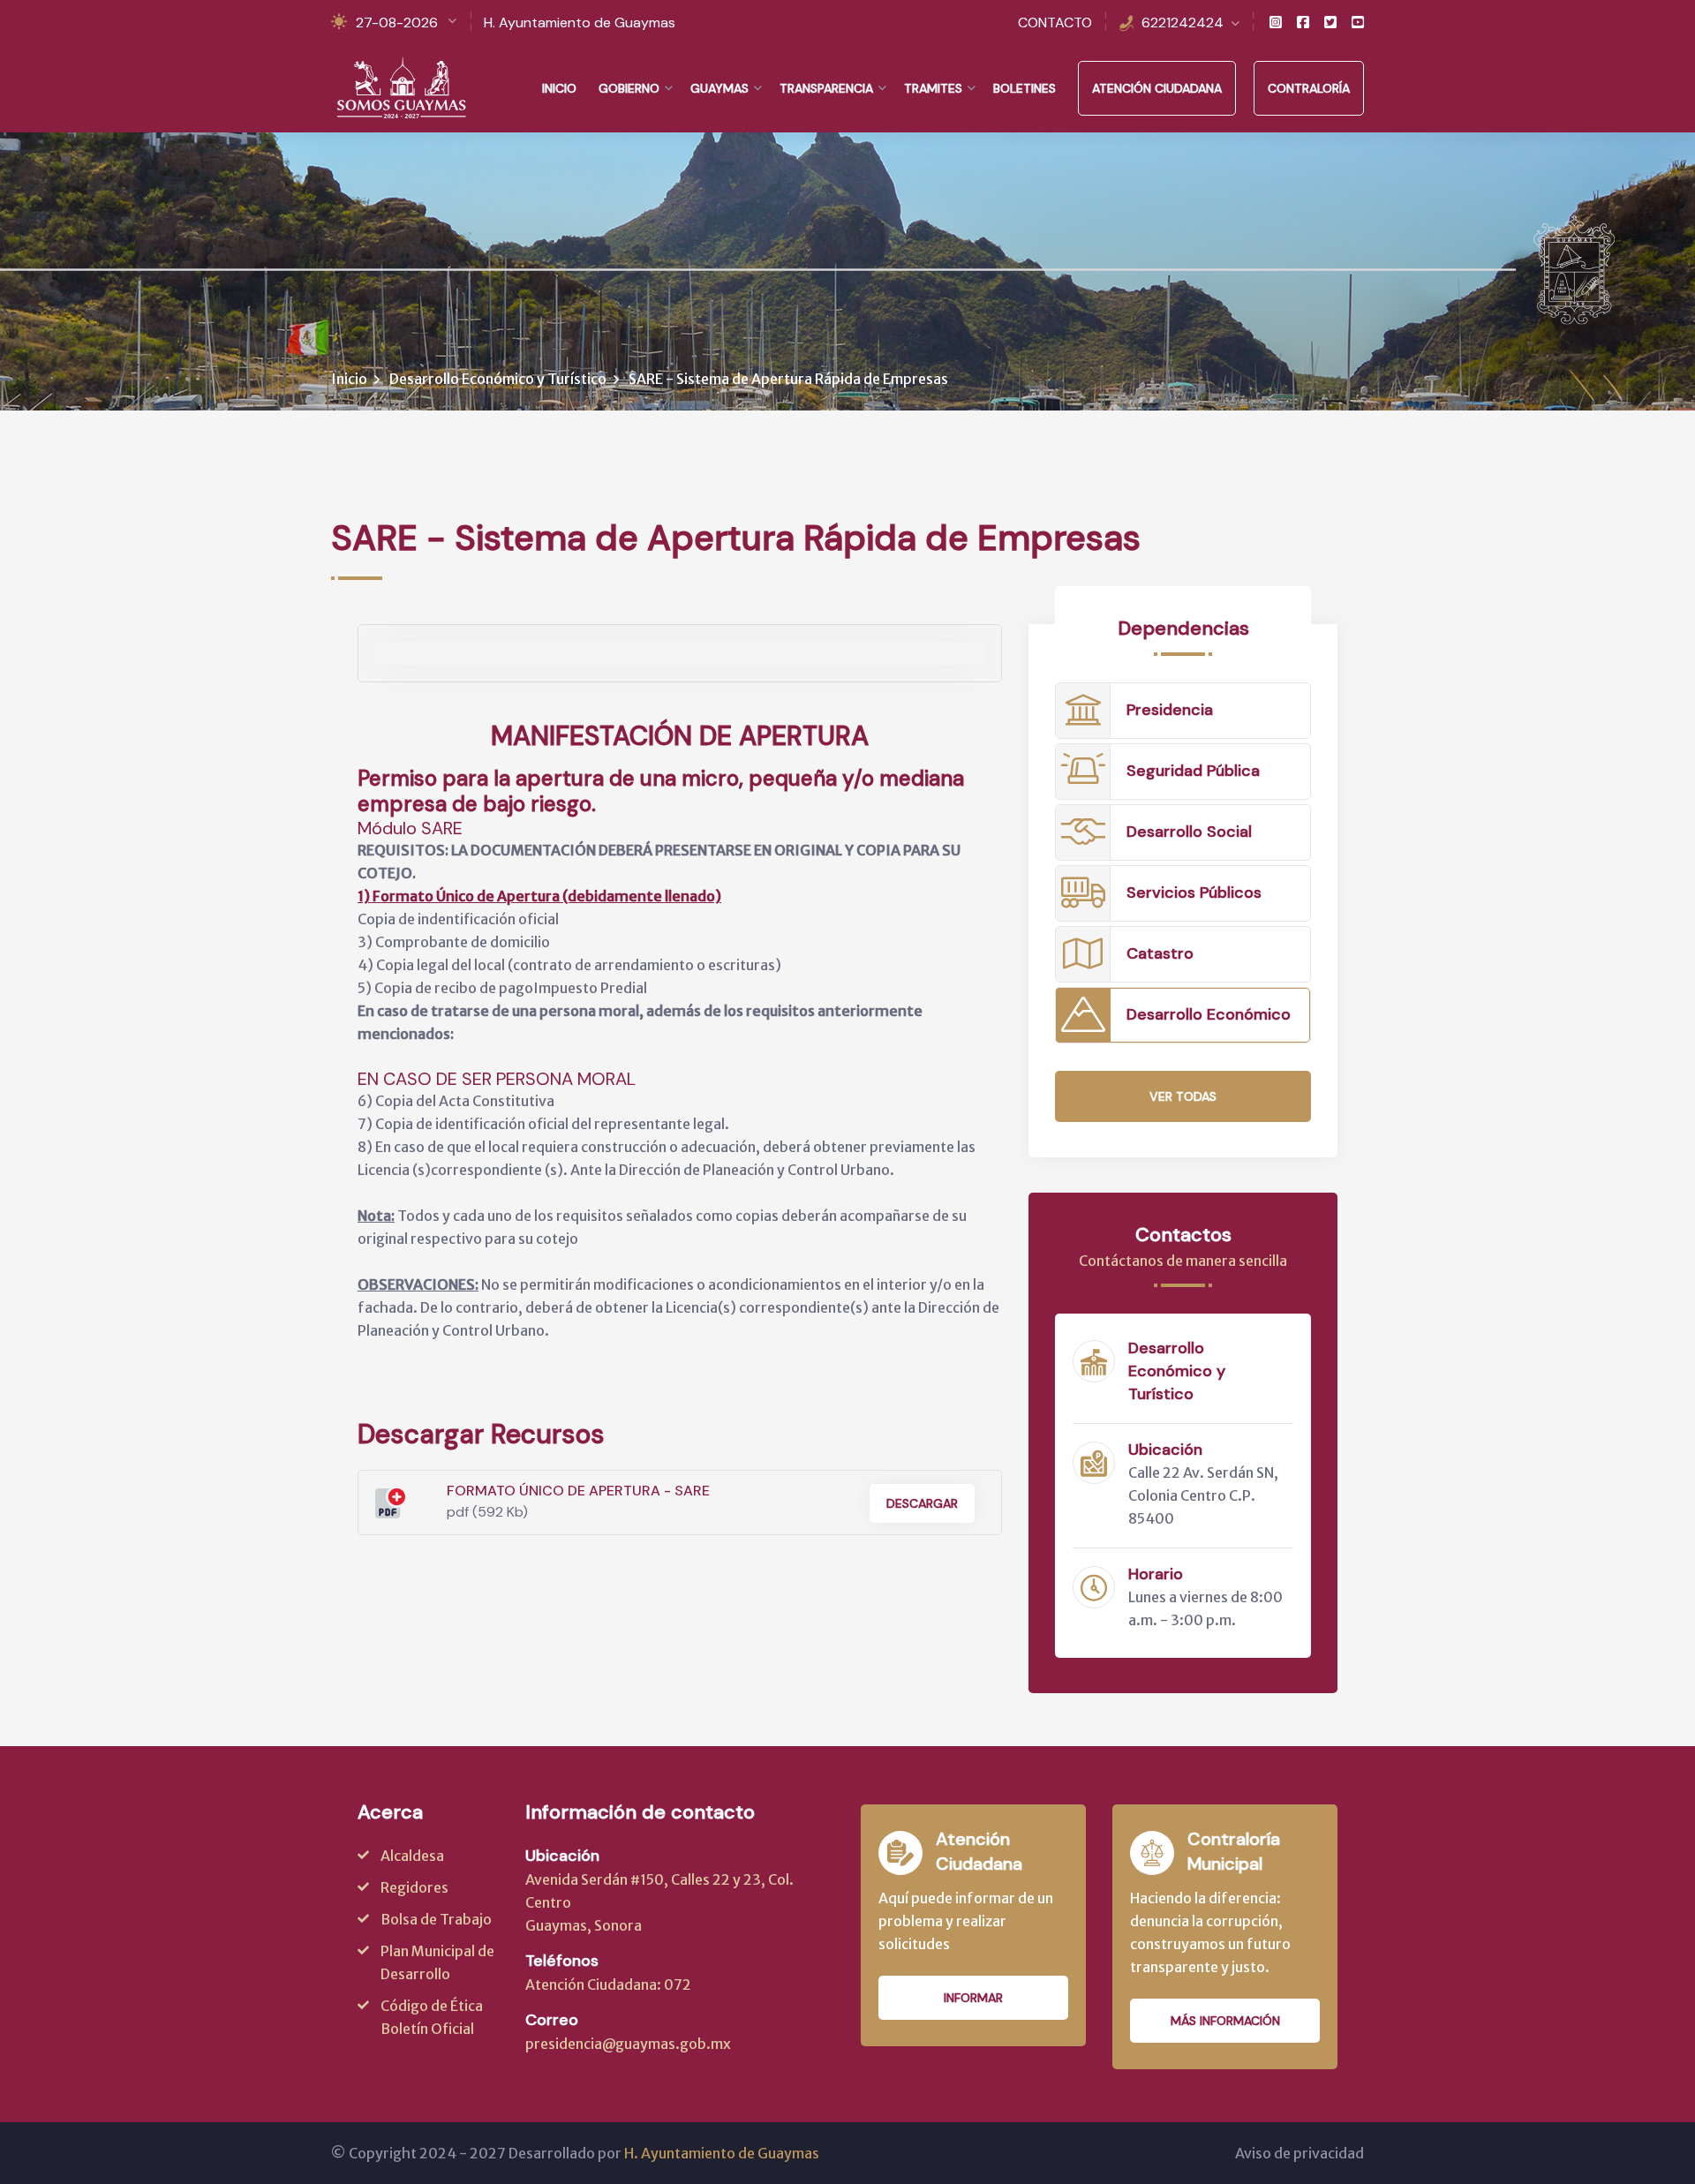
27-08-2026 (397, 23)
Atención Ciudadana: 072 (608, 1984)
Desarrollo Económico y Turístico (498, 379)
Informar (973, 1998)
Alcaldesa (412, 1856)
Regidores (414, 1887)
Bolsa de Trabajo (436, 1919)
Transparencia (826, 88)
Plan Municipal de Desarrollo (437, 1962)
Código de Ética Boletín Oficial (432, 2017)
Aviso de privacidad (1299, 2153)
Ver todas (1183, 1096)
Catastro (1160, 953)
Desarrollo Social (1189, 832)
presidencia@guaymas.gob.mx (628, 2044)
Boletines (1025, 88)
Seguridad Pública (1193, 771)
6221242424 (1183, 23)
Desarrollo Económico (1209, 1014)
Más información (1225, 2021)
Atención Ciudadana (1157, 88)
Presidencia (1170, 710)
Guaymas (719, 88)
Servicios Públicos (1194, 892)
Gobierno (629, 88)
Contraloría (1309, 88)
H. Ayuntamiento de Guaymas (580, 23)
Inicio (559, 88)
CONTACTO (1055, 23)
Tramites (933, 88)
